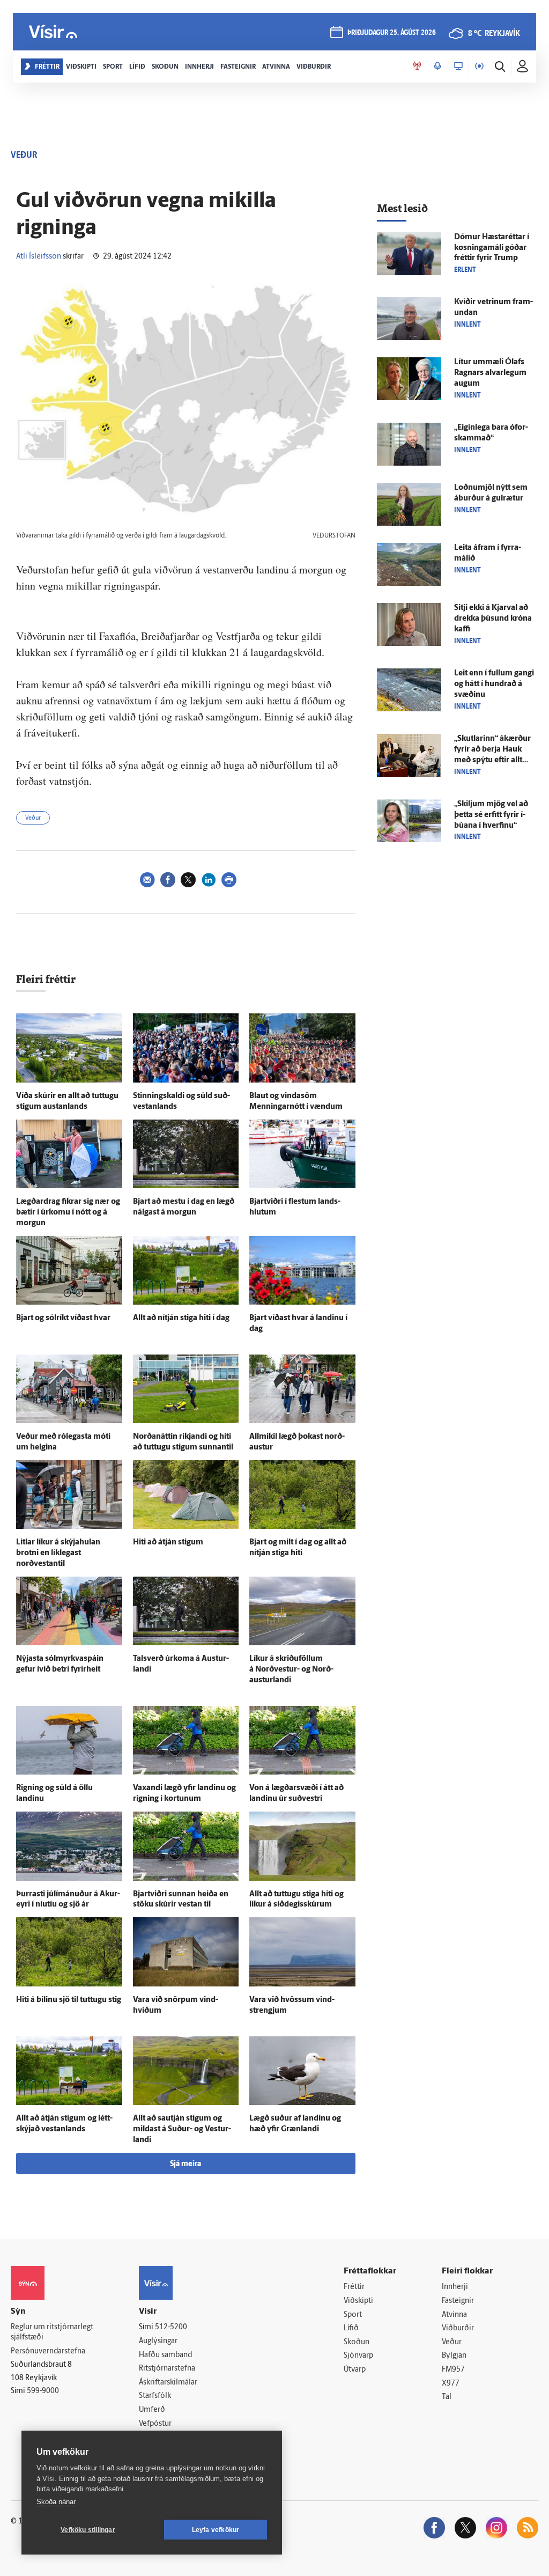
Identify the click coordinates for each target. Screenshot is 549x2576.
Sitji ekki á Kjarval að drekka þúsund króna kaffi (493, 619)
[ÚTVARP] (479, 67)
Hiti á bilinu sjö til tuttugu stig (69, 2000)
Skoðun (357, 2342)
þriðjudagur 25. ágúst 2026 (392, 33)
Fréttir (354, 2287)
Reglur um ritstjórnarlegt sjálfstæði (52, 2332)
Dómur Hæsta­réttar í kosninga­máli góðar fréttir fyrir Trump (492, 248)
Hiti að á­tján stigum (168, 1543)
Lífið (351, 2328)
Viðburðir (458, 2328)
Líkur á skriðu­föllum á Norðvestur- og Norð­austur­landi (291, 1670)
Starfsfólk (155, 2396)
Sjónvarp (358, 2356)
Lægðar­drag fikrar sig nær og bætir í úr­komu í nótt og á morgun (68, 1213)
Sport (353, 2315)
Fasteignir (458, 2301)
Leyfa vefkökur (216, 2530)
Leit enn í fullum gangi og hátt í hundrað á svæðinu (494, 684)
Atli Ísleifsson (39, 257)
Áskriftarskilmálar (168, 2383)
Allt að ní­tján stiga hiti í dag (181, 1318)
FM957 (453, 2370)
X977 (451, 2384)
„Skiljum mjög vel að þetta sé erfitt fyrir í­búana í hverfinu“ (491, 815)
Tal (447, 2397)
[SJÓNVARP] (458, 67)
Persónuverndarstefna (48, 2351)
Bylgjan (454, 2356)
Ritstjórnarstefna (167, 2369)
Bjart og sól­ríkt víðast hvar (63, 1318)
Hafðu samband (165, 2355)
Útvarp (355, 2370)
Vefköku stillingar (88, 2530)
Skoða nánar (56, 2502)
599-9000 (43, 2391)
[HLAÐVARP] (437, 67)
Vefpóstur (155, 2424)
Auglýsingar (158, 2341)
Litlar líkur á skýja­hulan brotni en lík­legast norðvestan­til (58, 1553)
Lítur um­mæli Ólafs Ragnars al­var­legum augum (490, 373)
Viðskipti (358, 2301)
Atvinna (454, 2315)
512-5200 (171, 2327)
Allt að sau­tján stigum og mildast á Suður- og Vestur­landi (182, 2129)
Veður (33, 818)
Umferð (152, 2410)
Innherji (455, 2287)
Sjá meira (186, 2164)
